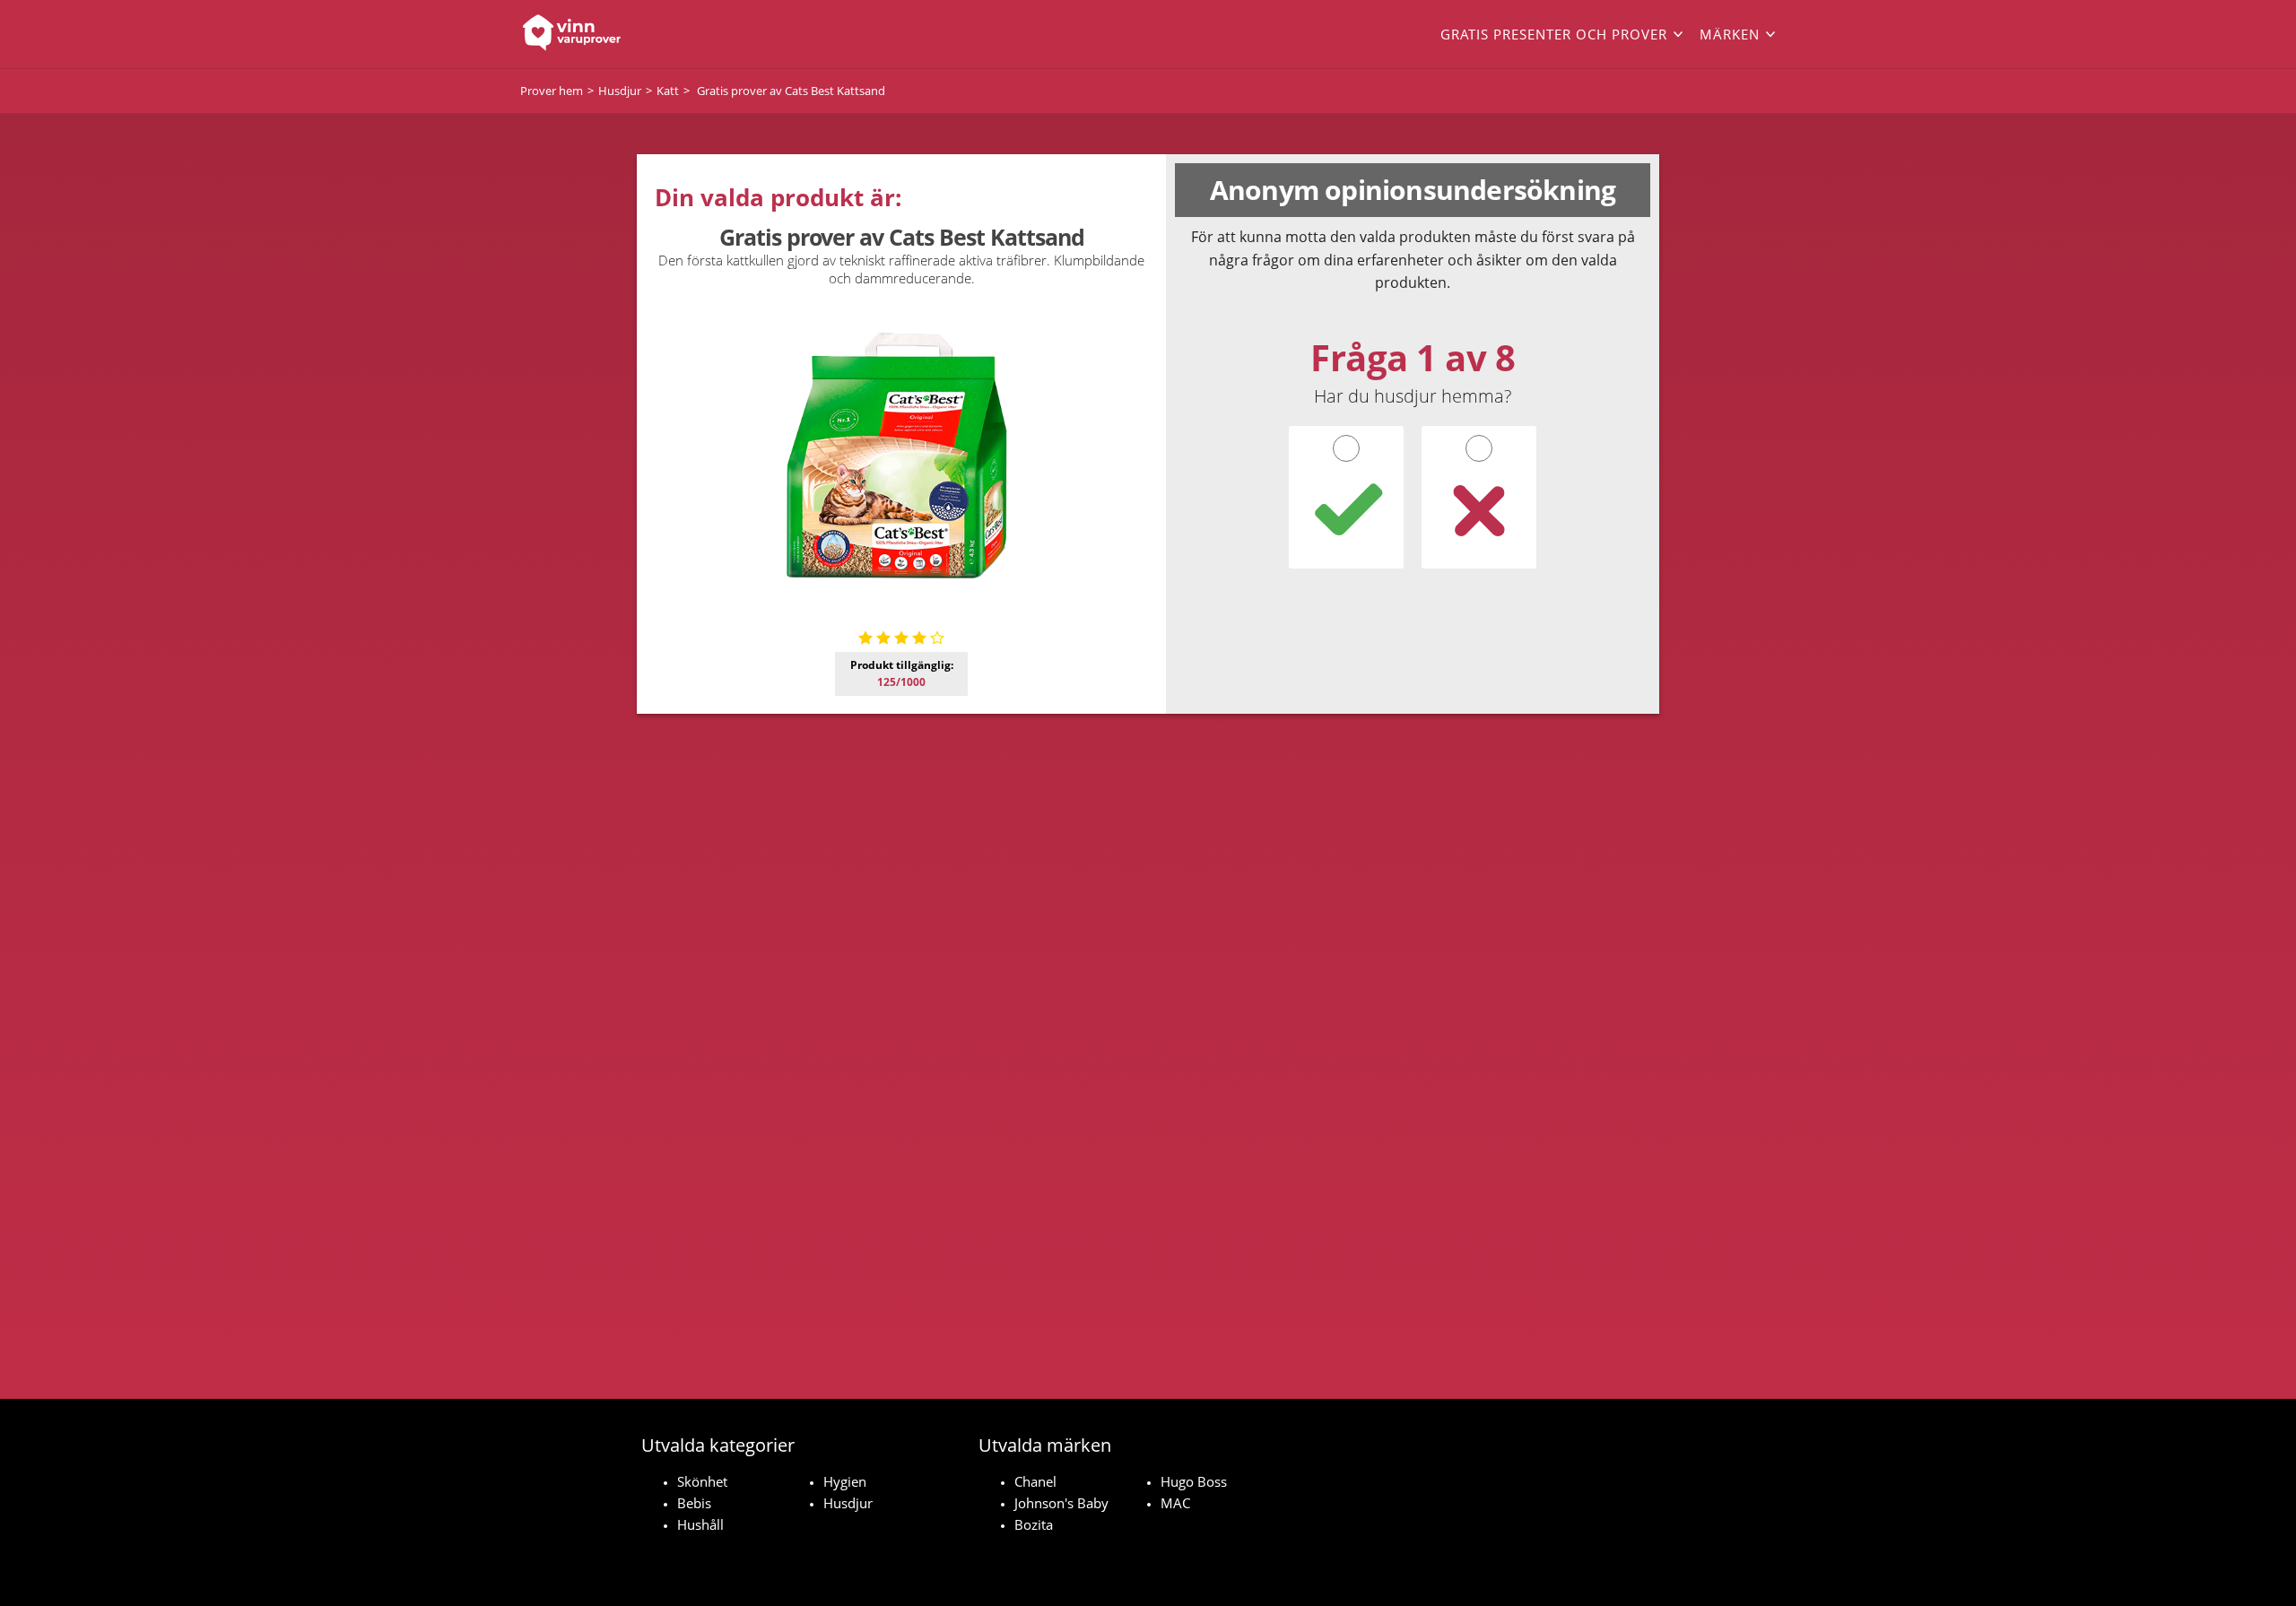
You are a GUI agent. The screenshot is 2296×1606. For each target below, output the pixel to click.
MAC (1175, 1503)
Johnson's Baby (1061, 1503)
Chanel (1035, 1481)
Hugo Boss (1194, 1481)
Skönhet (702, 1481)
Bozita (1034, 1524)
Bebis (694, 1503)
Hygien (845, 1481)
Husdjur (848, 1503)
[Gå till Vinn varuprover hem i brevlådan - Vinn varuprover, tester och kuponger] (646, 34)
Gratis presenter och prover (1554, 34)
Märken (1730, 34)
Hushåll (700, 1524)
